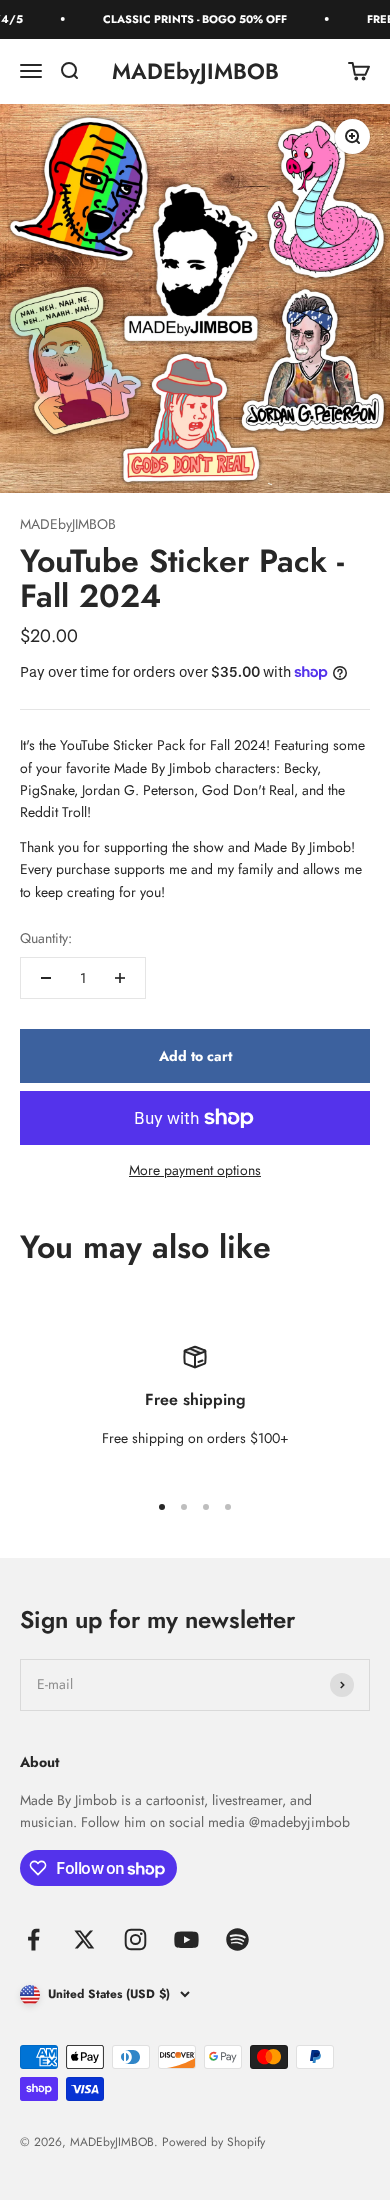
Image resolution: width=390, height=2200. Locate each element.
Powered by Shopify (213, 2142)
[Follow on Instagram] (135, 1939)
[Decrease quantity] (46, 978)
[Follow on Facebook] (33, 1939)
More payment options (195, 1170)
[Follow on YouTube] (186, 1939)
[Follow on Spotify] (237, 1939)
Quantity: (46, 938)
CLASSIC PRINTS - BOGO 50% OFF (186, 19)
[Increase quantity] (120, 978)
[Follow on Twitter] (84, 1939)
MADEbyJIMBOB (68, 524)
